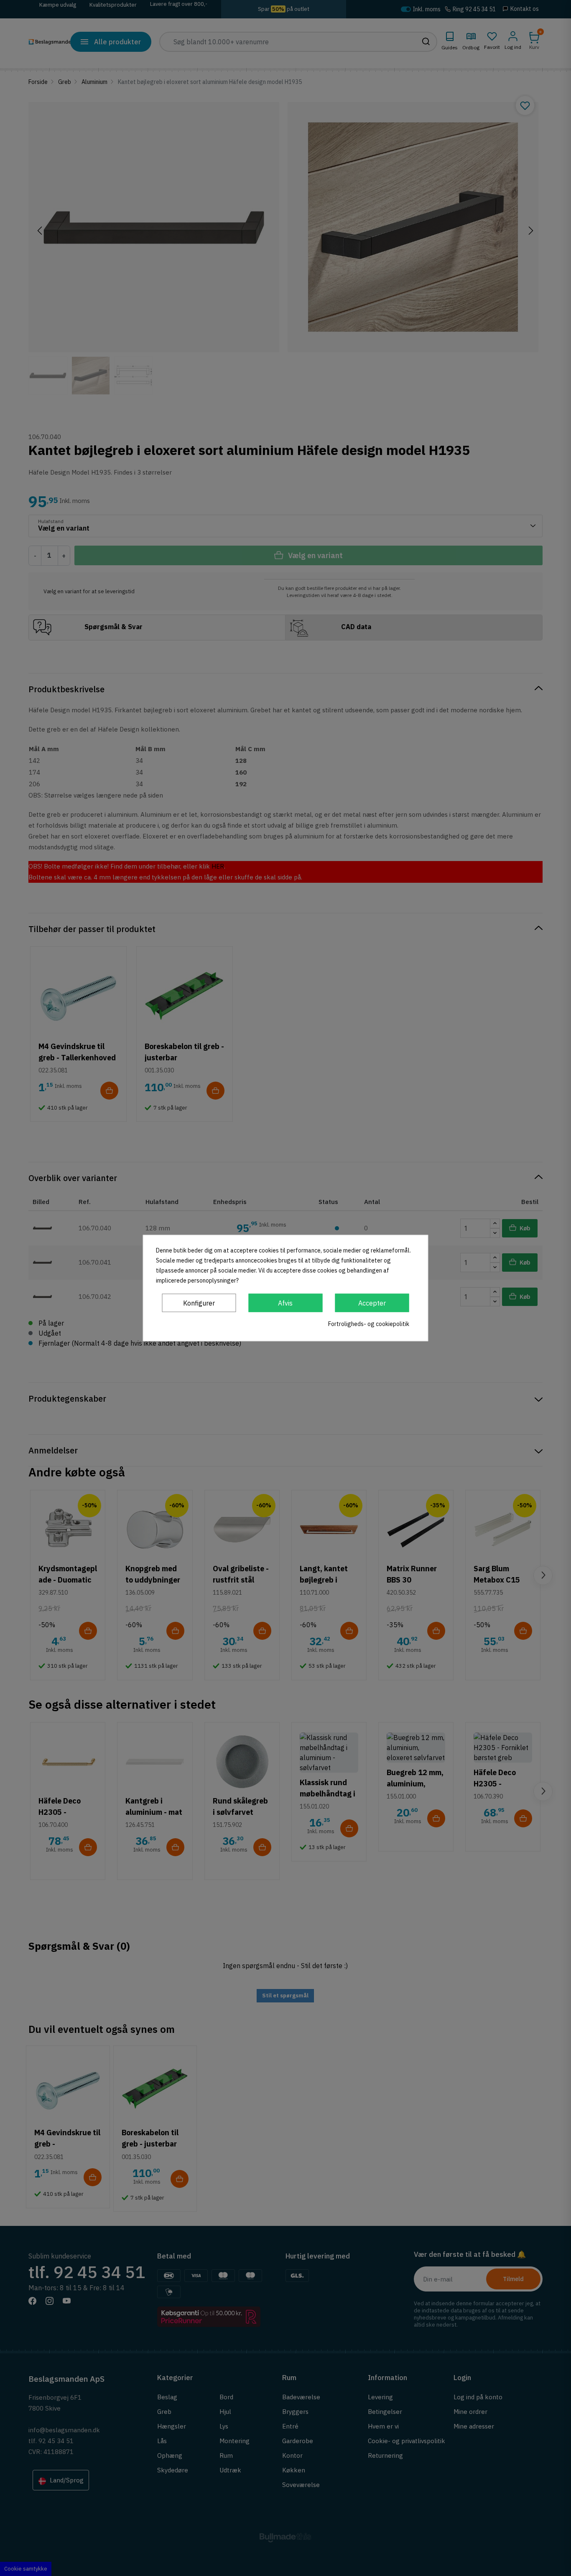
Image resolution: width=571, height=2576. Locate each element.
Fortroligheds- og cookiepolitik (369, 1324)
